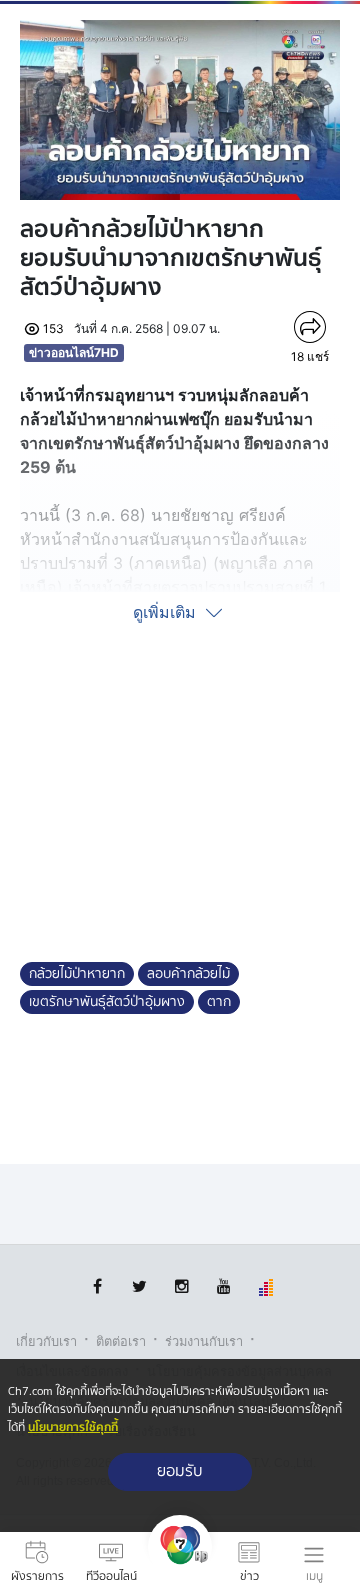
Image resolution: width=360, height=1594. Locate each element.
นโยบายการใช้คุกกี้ (73, 1427)
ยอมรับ (180, 1471)
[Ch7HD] (180, 1563)
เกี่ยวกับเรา (46, 1341)
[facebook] (97, 1286)
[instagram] (181, 1286)
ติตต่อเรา (121, 1341)
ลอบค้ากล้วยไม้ (188, 974)
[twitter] (139, 1286)
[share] (310, 327)
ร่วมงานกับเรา (204, 1341)
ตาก (219, 1002)
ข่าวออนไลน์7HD (74, 352)
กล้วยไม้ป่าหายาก (77, 974)
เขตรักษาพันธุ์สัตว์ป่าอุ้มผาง (107, 1002)
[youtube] (223, 1286)
